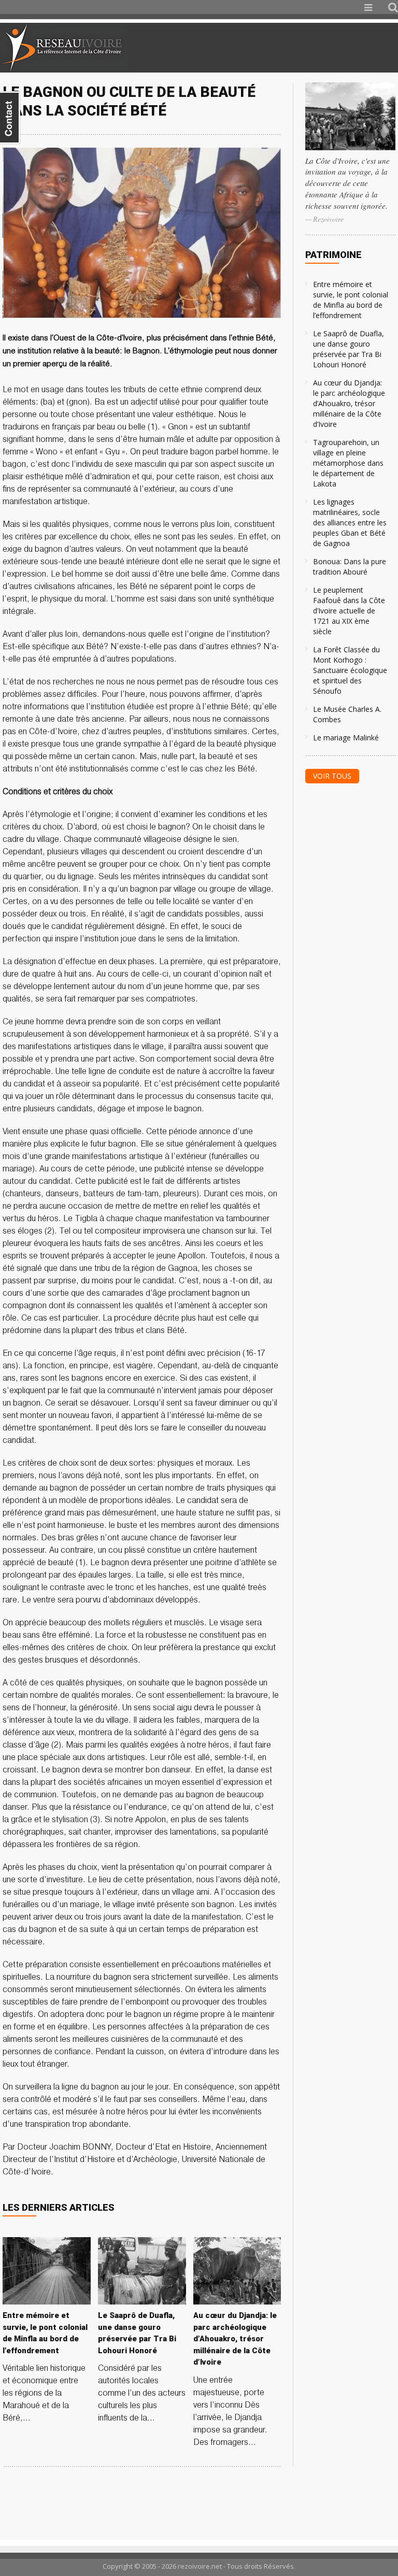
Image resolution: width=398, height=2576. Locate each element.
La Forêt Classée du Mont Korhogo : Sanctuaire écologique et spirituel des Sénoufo (350, 670)
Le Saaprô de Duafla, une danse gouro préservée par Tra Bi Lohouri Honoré (349, 349)
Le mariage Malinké (346, 738)
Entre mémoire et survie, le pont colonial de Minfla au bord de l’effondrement (351, 300)
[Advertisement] (276, 48)
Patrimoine (333, 255)
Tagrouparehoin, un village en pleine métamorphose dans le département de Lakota (348, 463)
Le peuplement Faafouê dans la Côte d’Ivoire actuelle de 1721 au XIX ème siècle (349, 611)
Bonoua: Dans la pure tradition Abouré (350, 567)
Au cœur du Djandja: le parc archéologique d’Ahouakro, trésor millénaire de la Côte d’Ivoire (349, 403)
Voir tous (332, 776)
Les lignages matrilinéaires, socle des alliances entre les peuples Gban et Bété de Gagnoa (350, 523)
